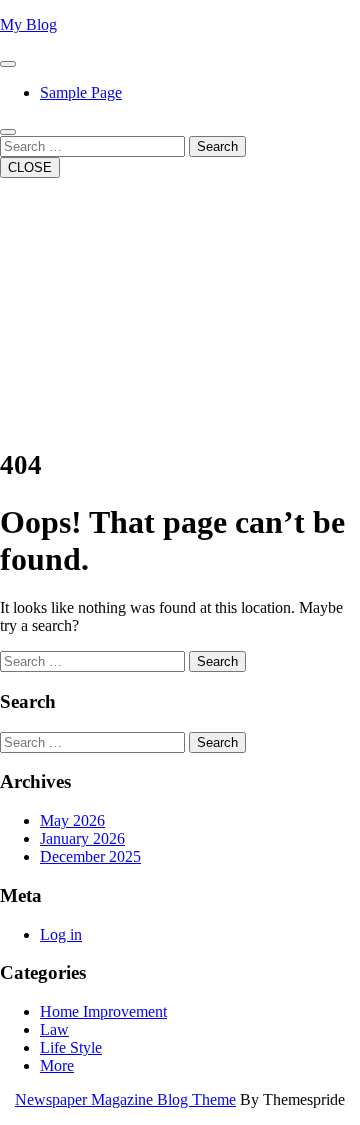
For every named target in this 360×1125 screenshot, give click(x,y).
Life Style (71, 1047)
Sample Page (81, 92)
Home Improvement (103, 1011)
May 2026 (72, 820)
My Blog (28, 24)
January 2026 (82, 838)
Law (54, 1029)
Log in (61, 934)
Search (217, 146)
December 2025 (90, 856)
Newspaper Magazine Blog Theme (125, 1099)
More (57, 1065)
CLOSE (30, 167)
